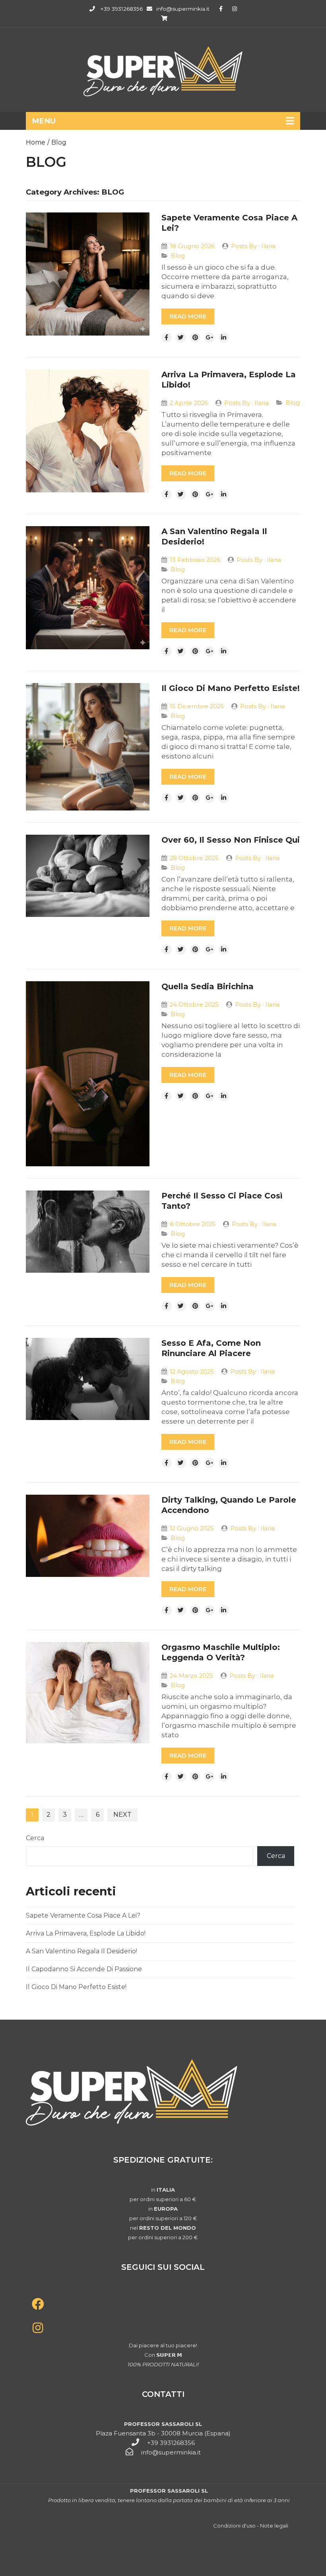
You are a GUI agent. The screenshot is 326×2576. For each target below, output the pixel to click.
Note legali (274, 2526)
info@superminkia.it (183, 9)
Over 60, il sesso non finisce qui (231, 840)
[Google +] (210, 338)
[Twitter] (181, 338)
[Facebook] (167, 338)
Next (122, 1815)
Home (36, 142)
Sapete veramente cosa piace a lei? (83, 1915)
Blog (59, 142)
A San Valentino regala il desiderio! (81, 1951)
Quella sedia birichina (208, 986)
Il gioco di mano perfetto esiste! (231, 688)
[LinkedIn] (224, 338)
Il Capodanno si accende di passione (84, 1969)
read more (188, 316)
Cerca (35, 1838)
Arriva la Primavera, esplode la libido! (86, 1933)
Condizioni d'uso (234, 2526)
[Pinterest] (195, 338)
